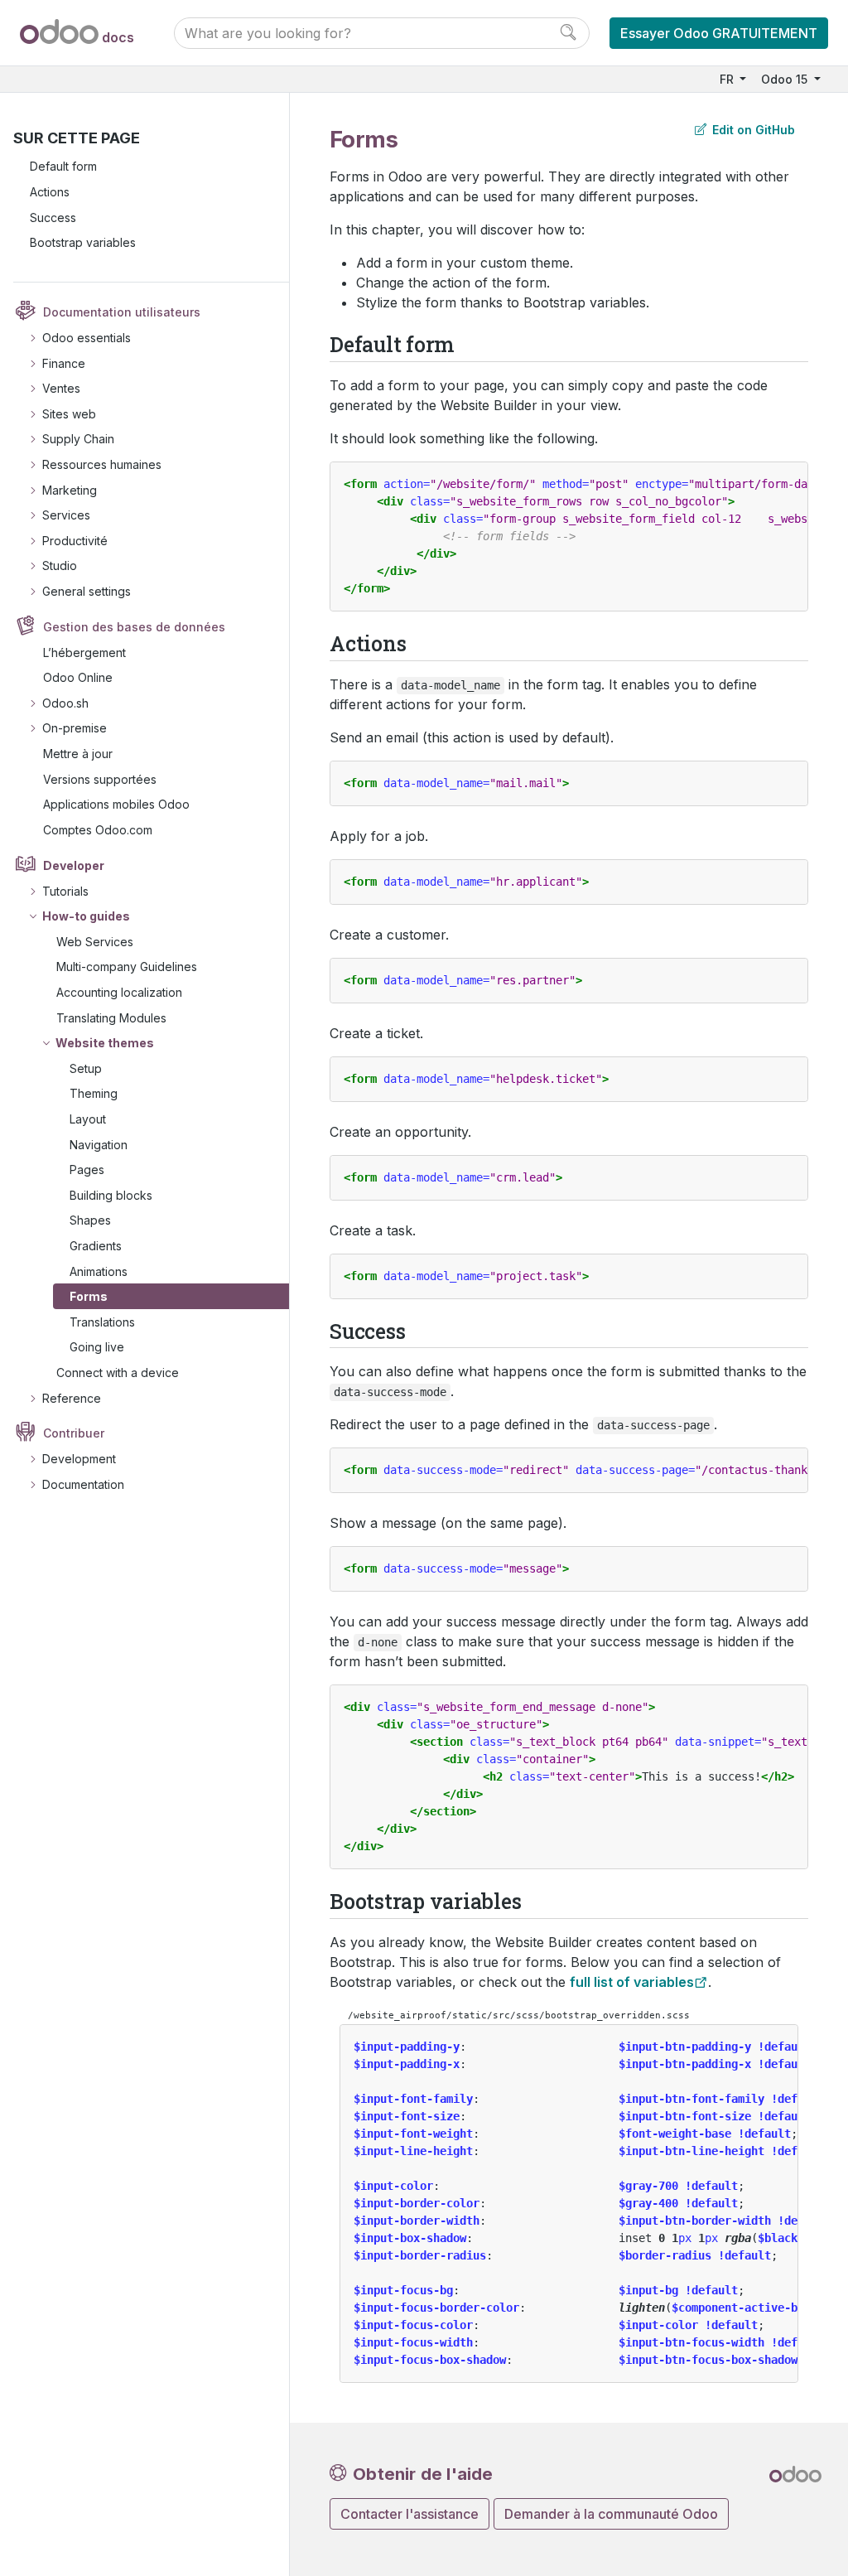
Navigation (99, 1145)
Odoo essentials (87, 338)
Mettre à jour (78, 754)
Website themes (105, 1043)
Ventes (61, 388)
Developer (74, 865)
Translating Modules (111, 1018)
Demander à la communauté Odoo (611, 2514)
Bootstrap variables (83, 242)
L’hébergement (84, 652)
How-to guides (86, 916)
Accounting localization (119, 992)
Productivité (75, 541)
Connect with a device (118, 1373)
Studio (60, 565)
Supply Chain (78, 439)
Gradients (96, 1246)
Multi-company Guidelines (127, 967)
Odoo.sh (65, 703)
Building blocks (111, 1195)
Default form (63, 166)
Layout (88, 1119)
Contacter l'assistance (410, 2514)
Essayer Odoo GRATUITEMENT (719, 33)
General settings (87, 591)
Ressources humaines (102, 464)
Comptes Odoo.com (98, 830)
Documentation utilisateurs (122, 312)
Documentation (83, 1484)
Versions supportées (100, 779)
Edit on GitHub (752, 130)
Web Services (95, 942)
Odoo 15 (786, 79)
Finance (64, 363)
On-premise (75, 728)
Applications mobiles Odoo (116, 804)
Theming (94, 1093)
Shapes (90, 1220)
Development (79, 1459)
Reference (72, 1398)
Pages (87, 1170)
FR (728, 79)
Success (53, 217)
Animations (99, 1271)
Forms (89, 1296)
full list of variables (632, 1982)
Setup (86, 1068)
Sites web (69, 414)
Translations (102, 1322)
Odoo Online (78, 677)
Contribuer (74, 1433)
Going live (97, 1347)
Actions (50, 192)
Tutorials (65, 891)
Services (66, 515)
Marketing (70, 490)
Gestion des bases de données (134, 627)
